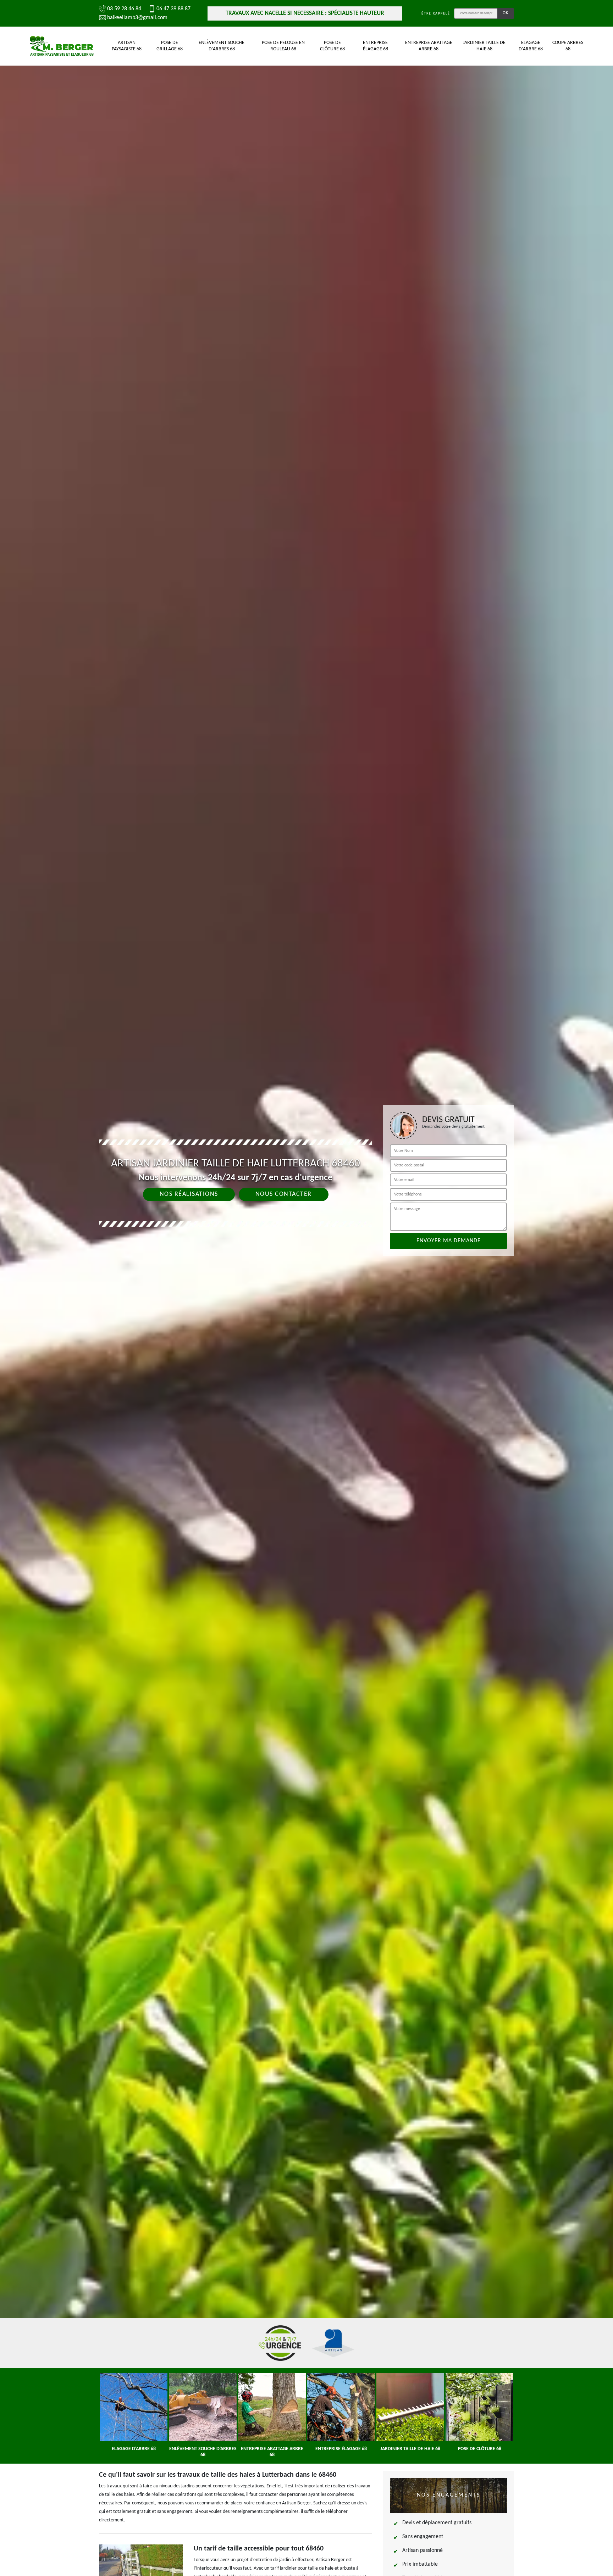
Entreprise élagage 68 (375, 46)
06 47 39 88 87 (173, 9)
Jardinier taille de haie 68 (484, 46)
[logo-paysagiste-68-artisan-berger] (62, 46)
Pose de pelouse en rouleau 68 (283, 46)
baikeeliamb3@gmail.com (137, 18)
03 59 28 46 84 (124, 9)
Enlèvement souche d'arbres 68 (222, 46)
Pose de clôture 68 (332, 46)
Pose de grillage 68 (170, 46)
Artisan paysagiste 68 (127, 46)
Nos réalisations (189, 1194)
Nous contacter (284, 1194)
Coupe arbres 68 (568, 46)
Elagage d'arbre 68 (531, 46)
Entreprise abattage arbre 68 (429, 46)
